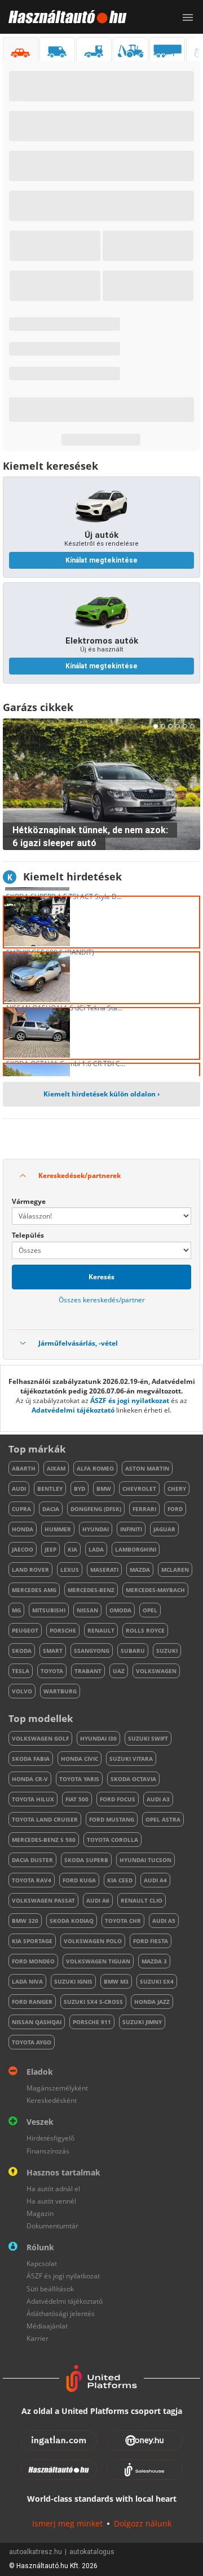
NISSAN (87, 1610)
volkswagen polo (93, 1941)
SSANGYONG (92, 1651)
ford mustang (112, 1819)
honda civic (80, 1759)
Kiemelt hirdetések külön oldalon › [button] (101, 1094)
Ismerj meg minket (67, 2523)
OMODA (120, 1610)
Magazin (40, 2213)
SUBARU (133, 1651)
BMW (104, 1489)
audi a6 (98, 1900)
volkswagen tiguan (98, 1961)
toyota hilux (33, 1799)
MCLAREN (175, 1570)
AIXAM (56, 1468)
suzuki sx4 (157, 1981)
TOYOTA (52, 1671)
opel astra (163, 1819)
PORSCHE (63, 1630)
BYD (80, 1489)
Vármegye (29, 1201)
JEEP (50, 1549)
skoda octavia (133, 1779)
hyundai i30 (98, 1738)
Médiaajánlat (47, 2326)
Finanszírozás (48, 2151)
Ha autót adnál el (53, 2189)
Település (28, 1235)
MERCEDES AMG (34, 1590)
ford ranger (32, 2002)
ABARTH (24, 1468)
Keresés (101, 1277)
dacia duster (32, 1860)
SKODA (22, 1651)
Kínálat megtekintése (101, 560)
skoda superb (86, 1860)
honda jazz (152, 2002)
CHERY (177, 1489)
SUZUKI (167, 1651)
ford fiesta (151, 1941)
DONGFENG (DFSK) (96, 1509)
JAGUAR (164, 1529)
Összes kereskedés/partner (102, 1300)
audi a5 (164, 1921)
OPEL (150, 1610)
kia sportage (32, 1941)
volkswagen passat (43, 1900)
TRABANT (88, 1671)
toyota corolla (112, 1840)
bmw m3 (116, 1981)
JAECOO (23, 1549)
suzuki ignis (73, 1981)
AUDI (19, 1489)
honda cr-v (30, 1779)
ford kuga (79, 1880)
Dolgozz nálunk (143, 2523)
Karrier (37, 2338)
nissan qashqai (37, 2022)
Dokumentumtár (52, 2226)
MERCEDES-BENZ (91, 1590)
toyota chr (123, 1921)
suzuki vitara (131, 1759)
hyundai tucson (145, 1860)
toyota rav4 (32, 1880)
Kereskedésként (52, 2100)
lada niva (27, 1981)
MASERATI (104, 1570)
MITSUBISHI (49, 1610)
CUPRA (21, 1509)
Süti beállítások (50, 2289)
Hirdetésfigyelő (50, 2138)
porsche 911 (92, 2022)
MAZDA (140, 1570)
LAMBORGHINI (136, 1549)
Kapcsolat (42, 2263)
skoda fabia (31, 1759)
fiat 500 (77, 1799)
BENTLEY (50, 1489)
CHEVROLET (139, 1489)
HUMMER (58, 1529)
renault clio (142, 1900)
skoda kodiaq (72, 1921)
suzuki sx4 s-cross (93, 2002)
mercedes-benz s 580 (44, 1840)
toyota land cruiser (45, 1819)
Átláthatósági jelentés (61, 2314)
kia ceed (120, 1880)
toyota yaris (79, 1779)
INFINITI (131, 1529)
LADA (96, 1549)
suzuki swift (148, 1738)
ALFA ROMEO (95, 1468)
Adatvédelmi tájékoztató (73, 1410)
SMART (53, 1651)
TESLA (21, 1671)
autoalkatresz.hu (36, 2552)
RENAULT (101, 1630)
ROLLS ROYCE (145, 1630)
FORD (175, 1509)
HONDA (23, 1529)
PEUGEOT (25, 1630)
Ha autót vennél (51, 2201)
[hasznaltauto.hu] (63, 17)
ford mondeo (33, 1961)
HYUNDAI (96, 1529)
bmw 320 (25, 1921)
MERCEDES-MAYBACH (155, 1590)
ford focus (118, 1799)
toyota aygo (32, 2042)
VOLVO (22, 1691)
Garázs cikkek (38, 707)
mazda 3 (154, 1961)
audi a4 (155, 1880)
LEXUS (70, 1570)
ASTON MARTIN (147, 1468)
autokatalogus (92, 2552)
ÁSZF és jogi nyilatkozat (130, 1401)
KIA (72, 1549)
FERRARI (144, 1509)
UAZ (119, 1671)
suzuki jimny (142, 2022)
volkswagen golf (40, 1738)
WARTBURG (60, 1691)
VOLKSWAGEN (156, 1671)
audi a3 (158, 1799)
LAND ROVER (30, 1570)
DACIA (51, 1509)
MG (16, 1610)
